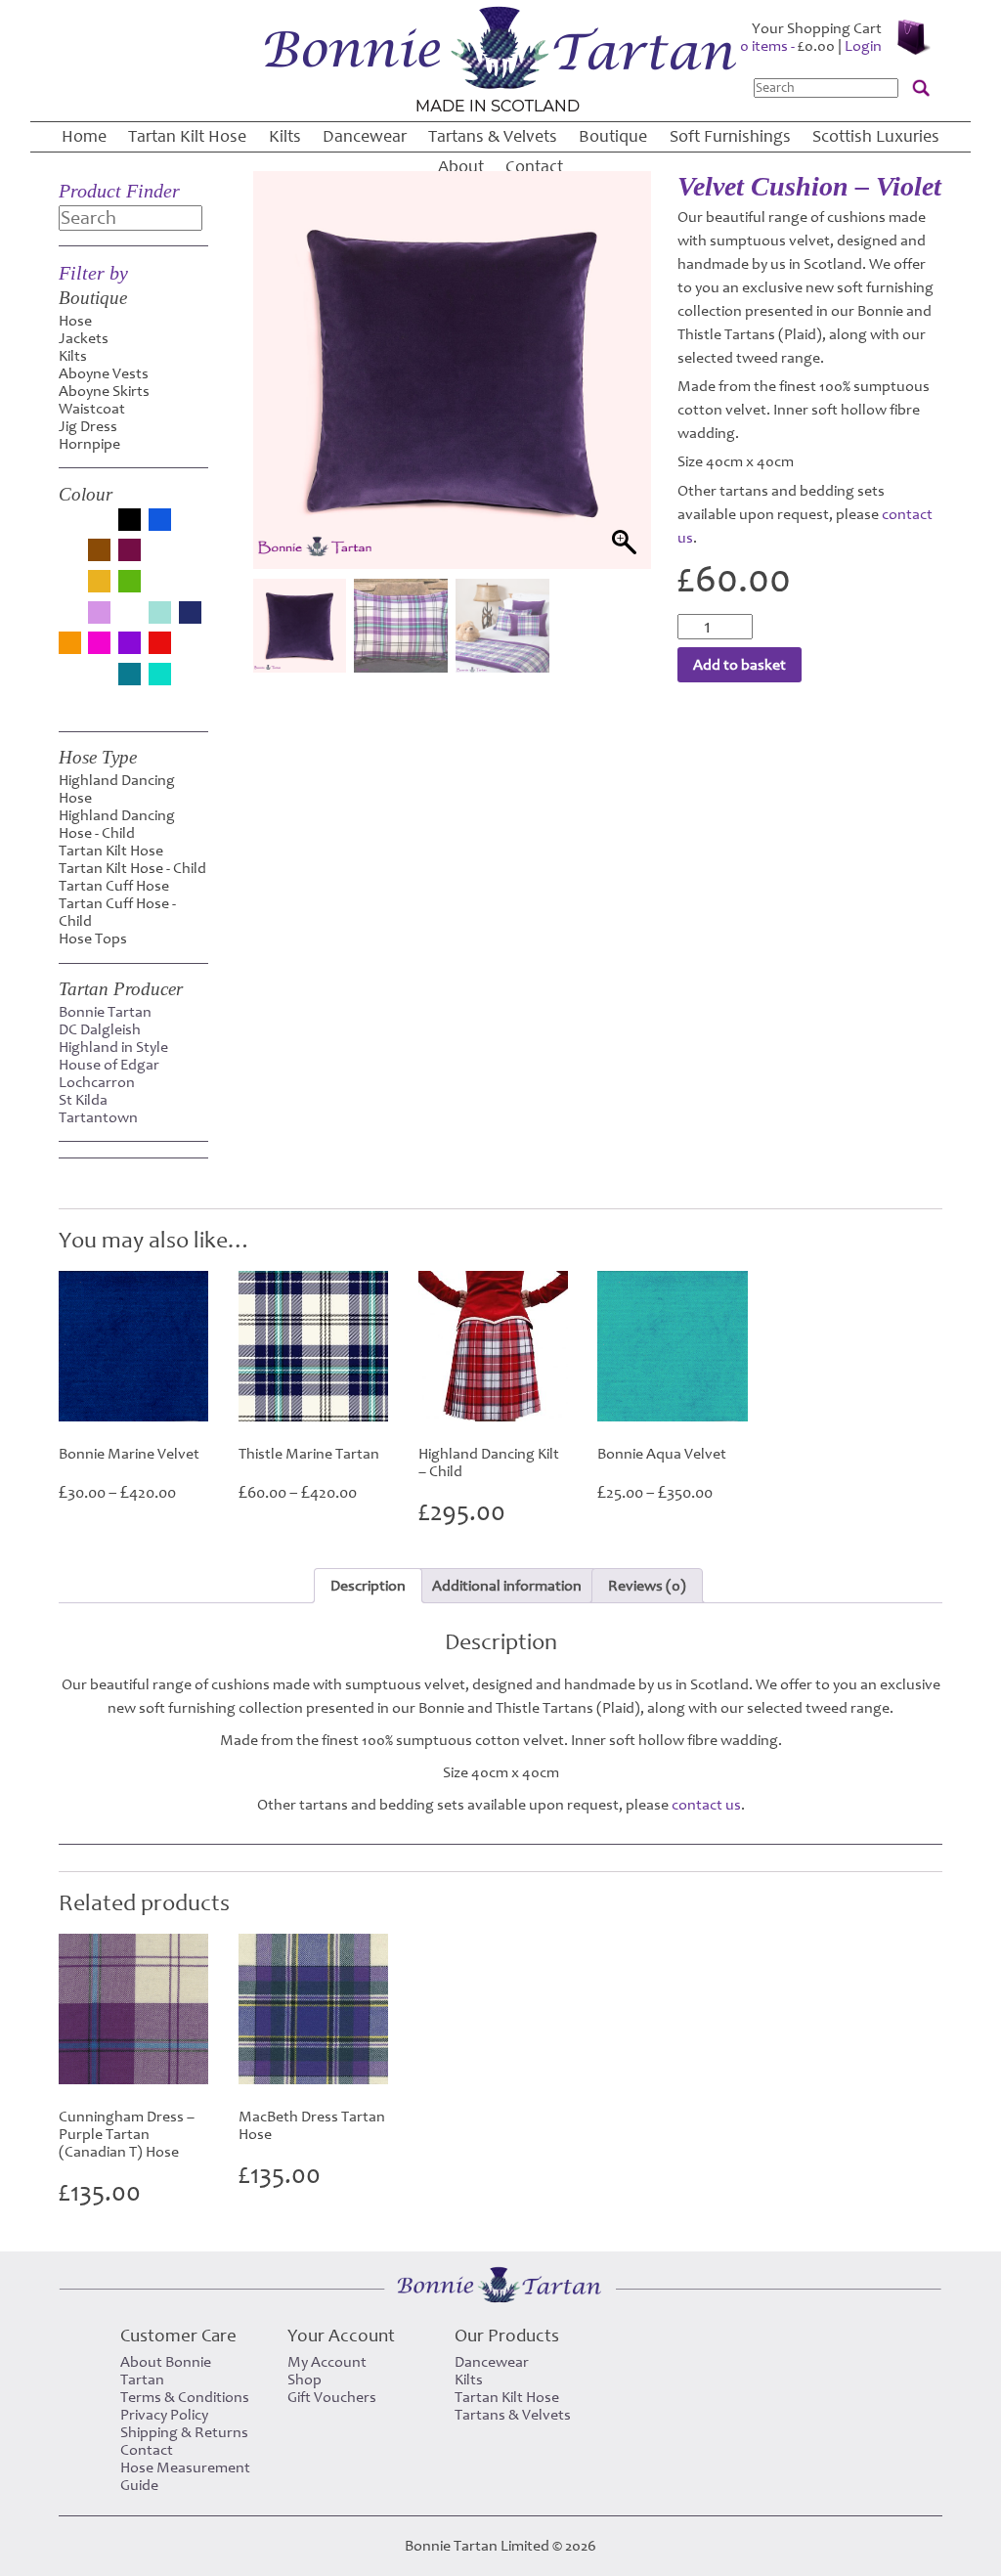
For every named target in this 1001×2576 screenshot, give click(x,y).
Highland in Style (113, 1047)
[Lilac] (99, 614)
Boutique (613, 136)
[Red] (160, 645)
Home (84, 136)
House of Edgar (109, 1065)
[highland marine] (190, 588)
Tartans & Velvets (493, 136)
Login (863, 46)
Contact (534, 167)
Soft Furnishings (730, 136)
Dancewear (365, 136)
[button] (617, 394)
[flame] (70, 588)
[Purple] (130, 645)
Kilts (285, 136)
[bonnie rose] (190, 526)
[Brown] (99, 552)
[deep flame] (160, 556)
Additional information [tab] (507, 1586)
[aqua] (70, 526)
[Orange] (70, 645)
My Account (327, 2362)
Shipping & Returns (184, 2432)
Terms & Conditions (185, 2397)
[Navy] (190, 614)
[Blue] (160, 522)
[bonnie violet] (70, 556)
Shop (305, 2380)
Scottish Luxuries (876, 136)
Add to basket (740, 665)
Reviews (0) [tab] (647, 1586)
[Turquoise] (160, 676)
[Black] (130, 522)
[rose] (190, 649)
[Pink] (99, 645)
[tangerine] (99, 680)
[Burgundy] (130, 552)
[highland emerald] (160, 588)
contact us (706, 1805)
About (461, 167)
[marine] (130, 619)
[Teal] (130, 676)
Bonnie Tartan (105, 1012)
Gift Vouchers (332, 2397)
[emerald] (190, 556)
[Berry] (99, 526)
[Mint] (160, 614)
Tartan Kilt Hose (187, 136)
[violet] (190, 680)
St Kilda (83, 1100)
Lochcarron (97, 1082)
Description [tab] (368, 1586)
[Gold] (99, 583)
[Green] (130, 583)
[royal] (70, 680)
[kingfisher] (70, 619)
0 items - (787, 46)
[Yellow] (70, 703)
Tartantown (98, 1117)
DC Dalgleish (100, 1029)
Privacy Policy (164, 2415)
